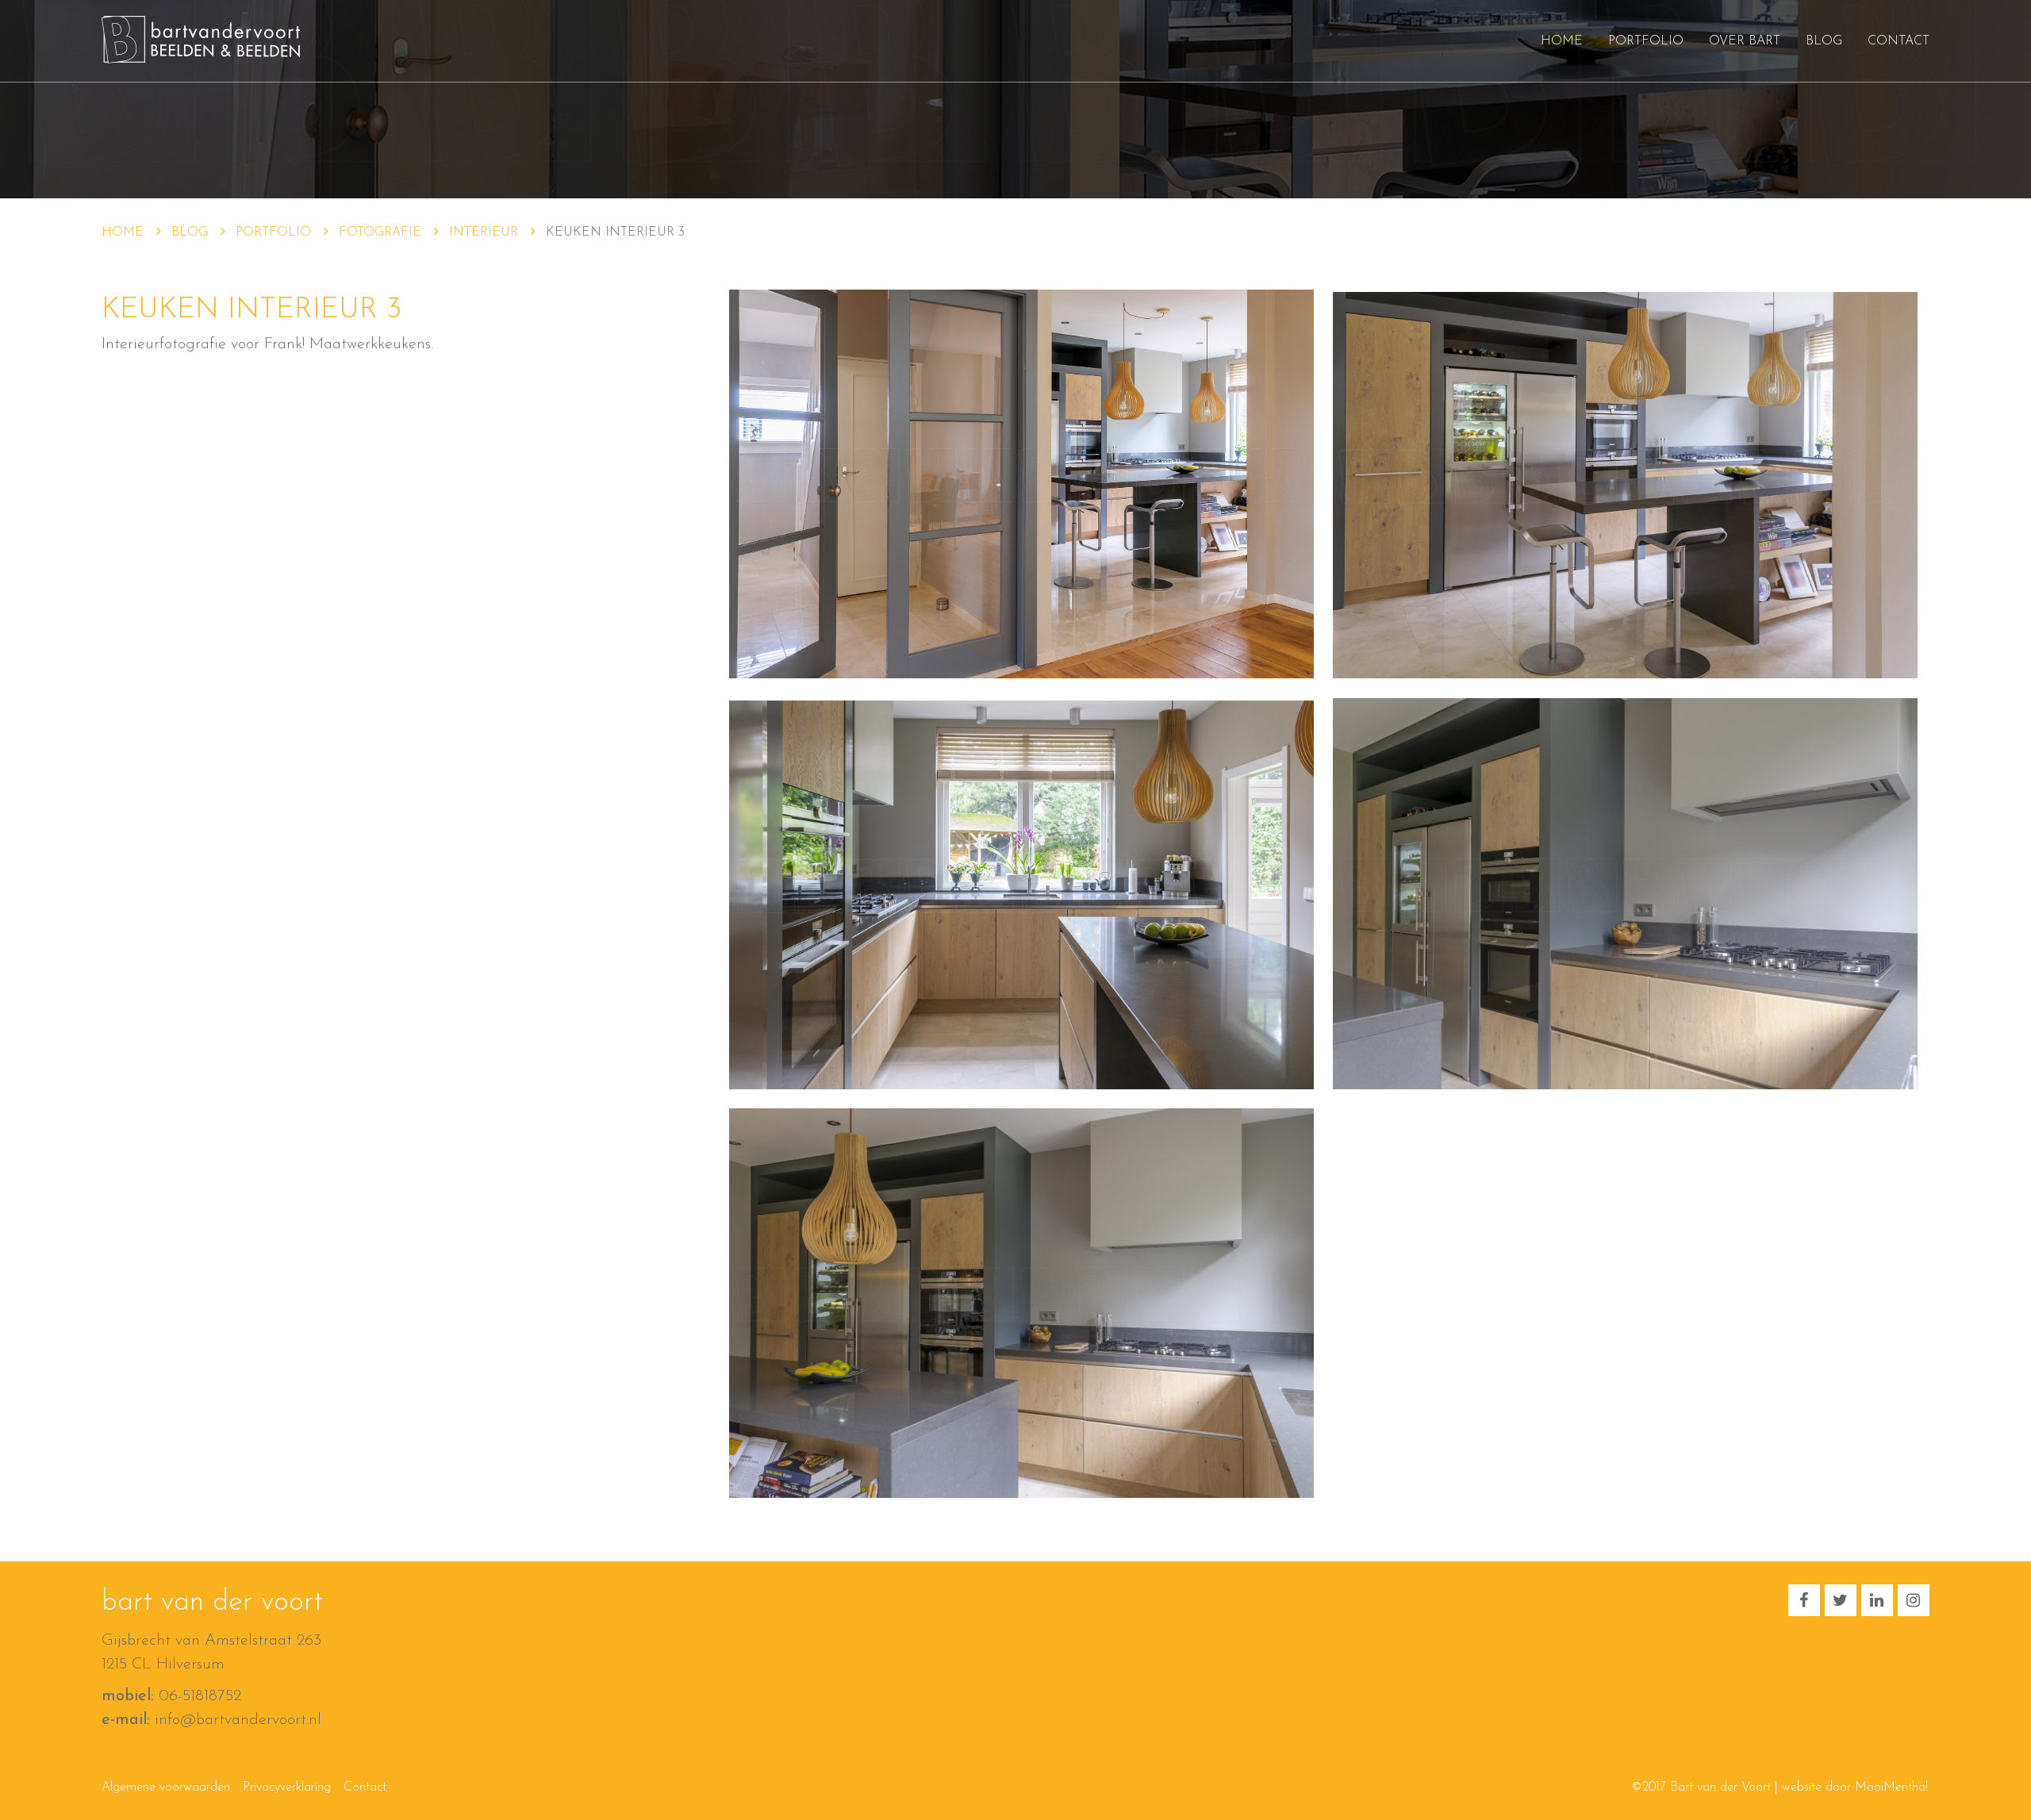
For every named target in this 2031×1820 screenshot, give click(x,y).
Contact (1899, 41)
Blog (1824, 41)
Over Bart (1745, 41)
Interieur (484, 232)
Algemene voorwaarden (166, 1787)
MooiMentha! (1891, 1787)
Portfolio (1646, 41)
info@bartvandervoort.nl (238, 1720)
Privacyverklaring (287, 1787)
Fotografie (380, 232)
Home (1562, 41)
